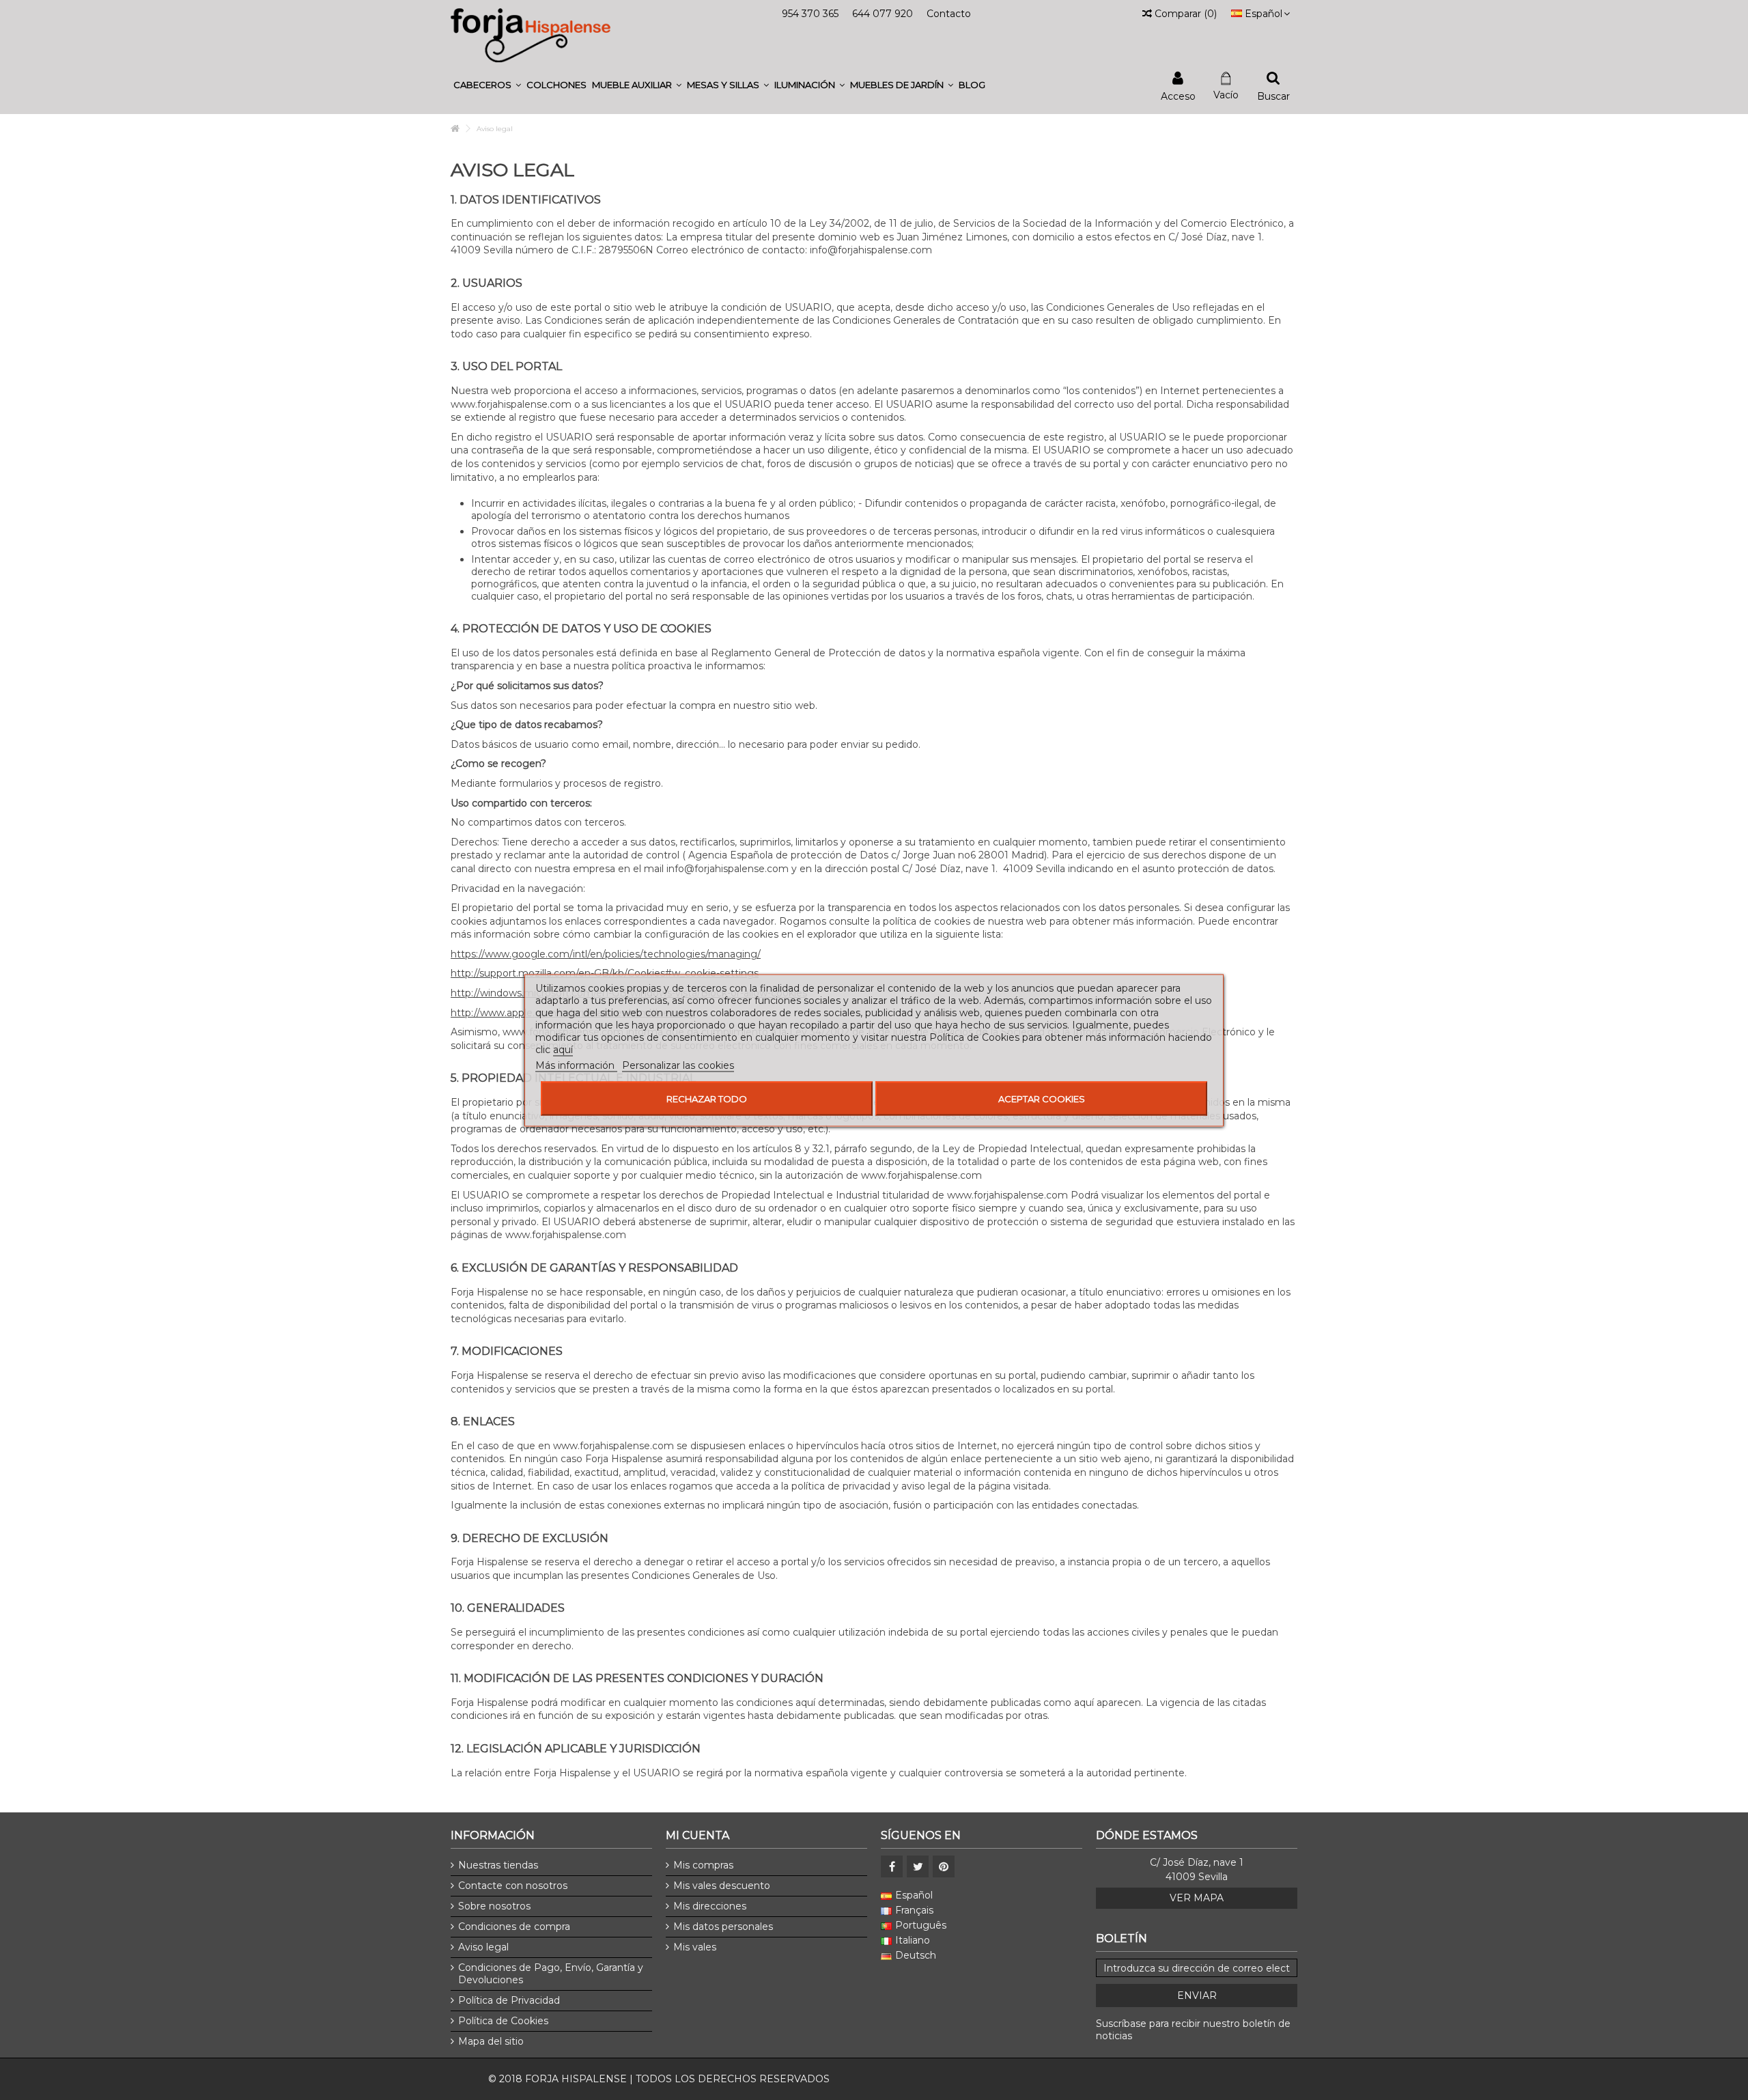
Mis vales (695, 1947)
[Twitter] (918, 1866)
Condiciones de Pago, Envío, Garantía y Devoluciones (551, 1974)
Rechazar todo (707, 1098)
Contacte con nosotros (513, 1886)
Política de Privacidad (509, 2000)
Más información (576, 1065)
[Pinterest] (944, 1866)
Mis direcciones (710, 1906)
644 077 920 (883, 14)
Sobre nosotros (494, 1906)
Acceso (1178, 95)
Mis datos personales (723, 1927)
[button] (487, 85)
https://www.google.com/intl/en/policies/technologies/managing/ (606, 954)
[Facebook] (892, 1866)
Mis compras (703, 1865)
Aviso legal (483, 1947)
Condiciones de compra (514, 1927)
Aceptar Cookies (1042, 1098)
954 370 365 (810, 14)
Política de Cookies (503, 2021)
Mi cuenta (697, 1835)
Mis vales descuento (722, 1886)
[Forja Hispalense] (531, 35)
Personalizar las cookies (678, 1065)
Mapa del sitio (491, 2041)
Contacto (949, 14)
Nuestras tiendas (498, 1865)
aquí (563, 1049)
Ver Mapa (1197, 1898)
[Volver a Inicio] (455, 129)
